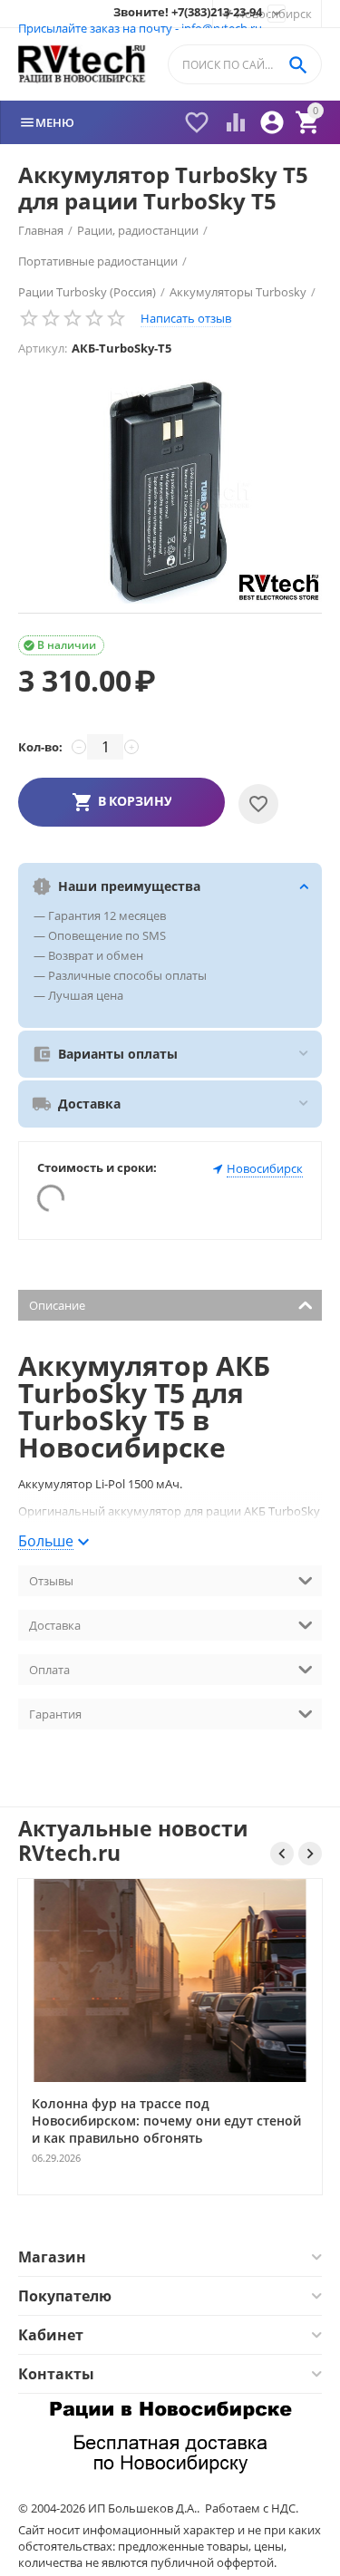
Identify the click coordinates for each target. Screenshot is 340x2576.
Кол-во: (40, 747)
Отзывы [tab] (51, 1581)
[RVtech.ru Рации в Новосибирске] (82, 65)
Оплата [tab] (49, 1670)
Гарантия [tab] (55, 1714)
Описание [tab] (57, 1305)
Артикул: (43, 348)
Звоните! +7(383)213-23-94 (188, 13)
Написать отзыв (186, 318)
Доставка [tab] (55, 1625)
